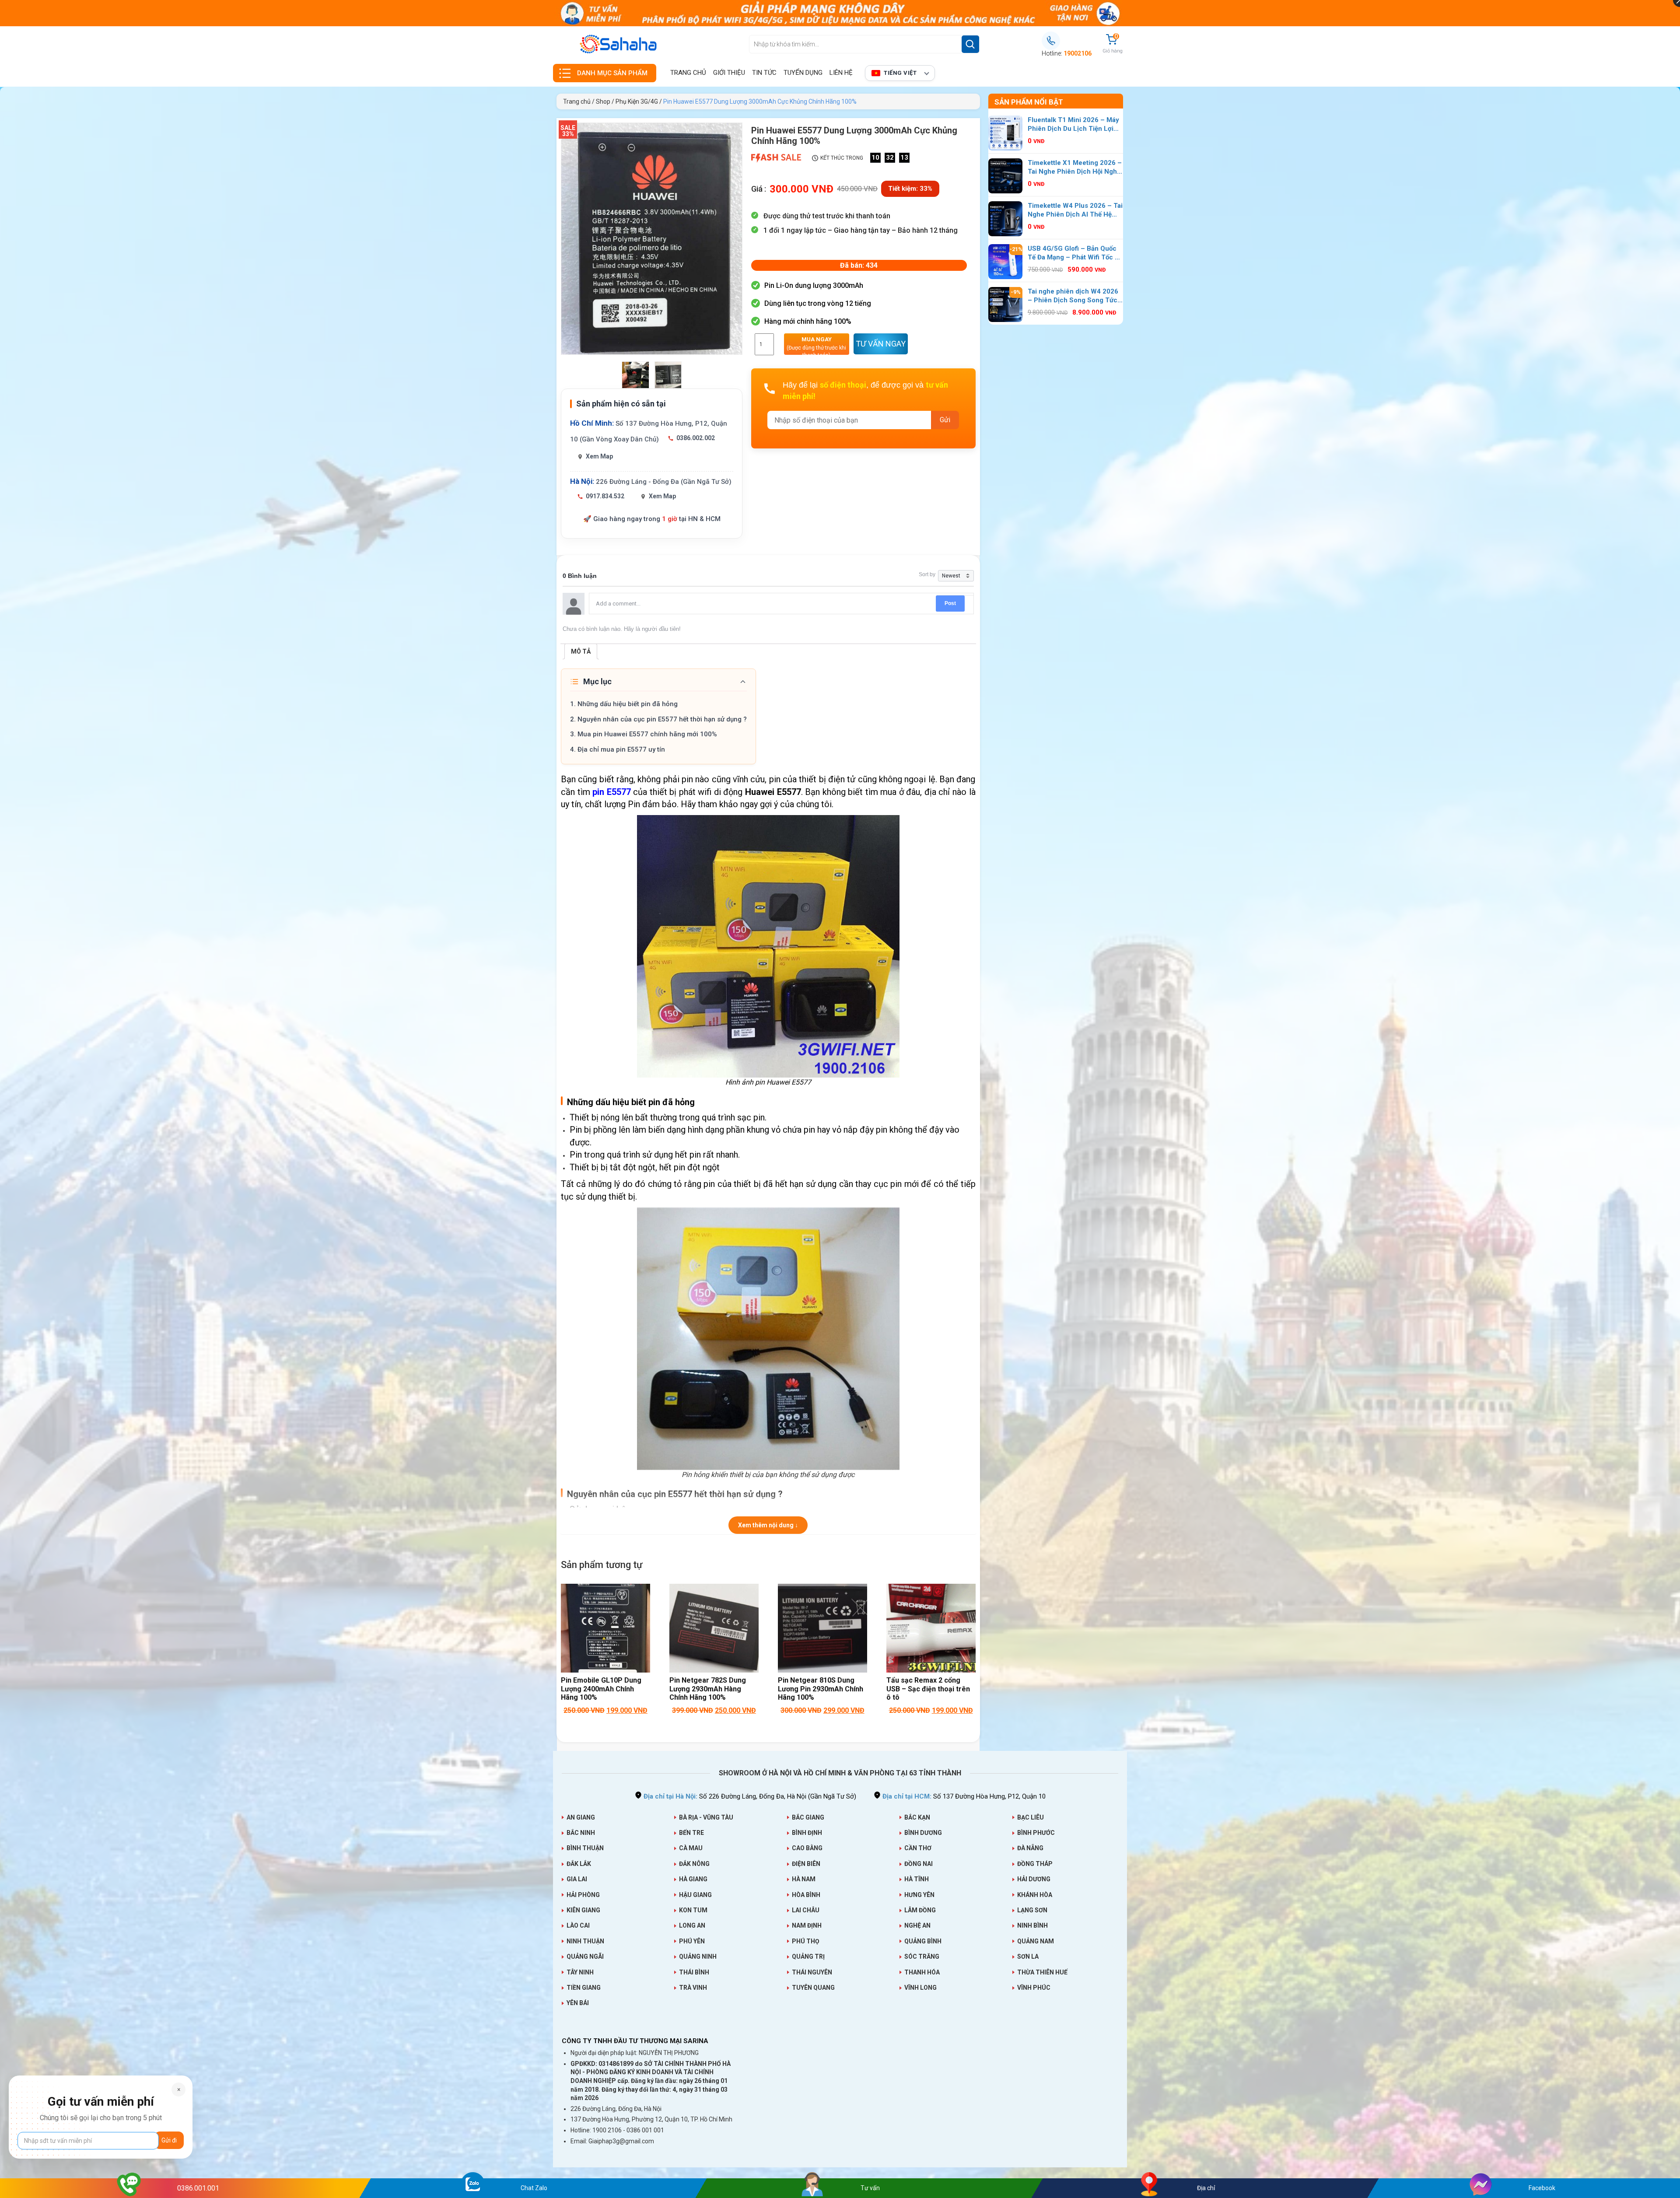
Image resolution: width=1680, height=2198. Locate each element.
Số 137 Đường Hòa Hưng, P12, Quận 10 (964, 1796)
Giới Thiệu (729, 73)
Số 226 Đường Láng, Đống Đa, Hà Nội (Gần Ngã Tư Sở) (750, 1796)
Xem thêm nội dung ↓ (768, 1525)
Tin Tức (764, 73)
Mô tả (581, 651)
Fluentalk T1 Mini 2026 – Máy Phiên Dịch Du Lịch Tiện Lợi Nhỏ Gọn (1073, 125)
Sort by (927, 574)
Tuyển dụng (803, 73)
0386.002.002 (696, 438)
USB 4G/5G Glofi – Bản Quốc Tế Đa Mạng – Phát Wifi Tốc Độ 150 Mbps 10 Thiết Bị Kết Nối (1075, 253)
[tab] (581, 651)
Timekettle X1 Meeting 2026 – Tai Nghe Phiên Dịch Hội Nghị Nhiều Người (1075, 168)
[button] (817, 344)
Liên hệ (841, 73)
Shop (603, 101)
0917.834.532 (605, 496)
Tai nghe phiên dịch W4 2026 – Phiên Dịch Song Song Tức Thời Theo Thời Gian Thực (1073, 296)
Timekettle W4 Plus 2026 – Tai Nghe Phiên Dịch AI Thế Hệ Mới (1075, 210)
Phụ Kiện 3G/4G (637, 101)
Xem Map (599, 456)
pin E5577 (612, 792)
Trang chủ (688, 73)
